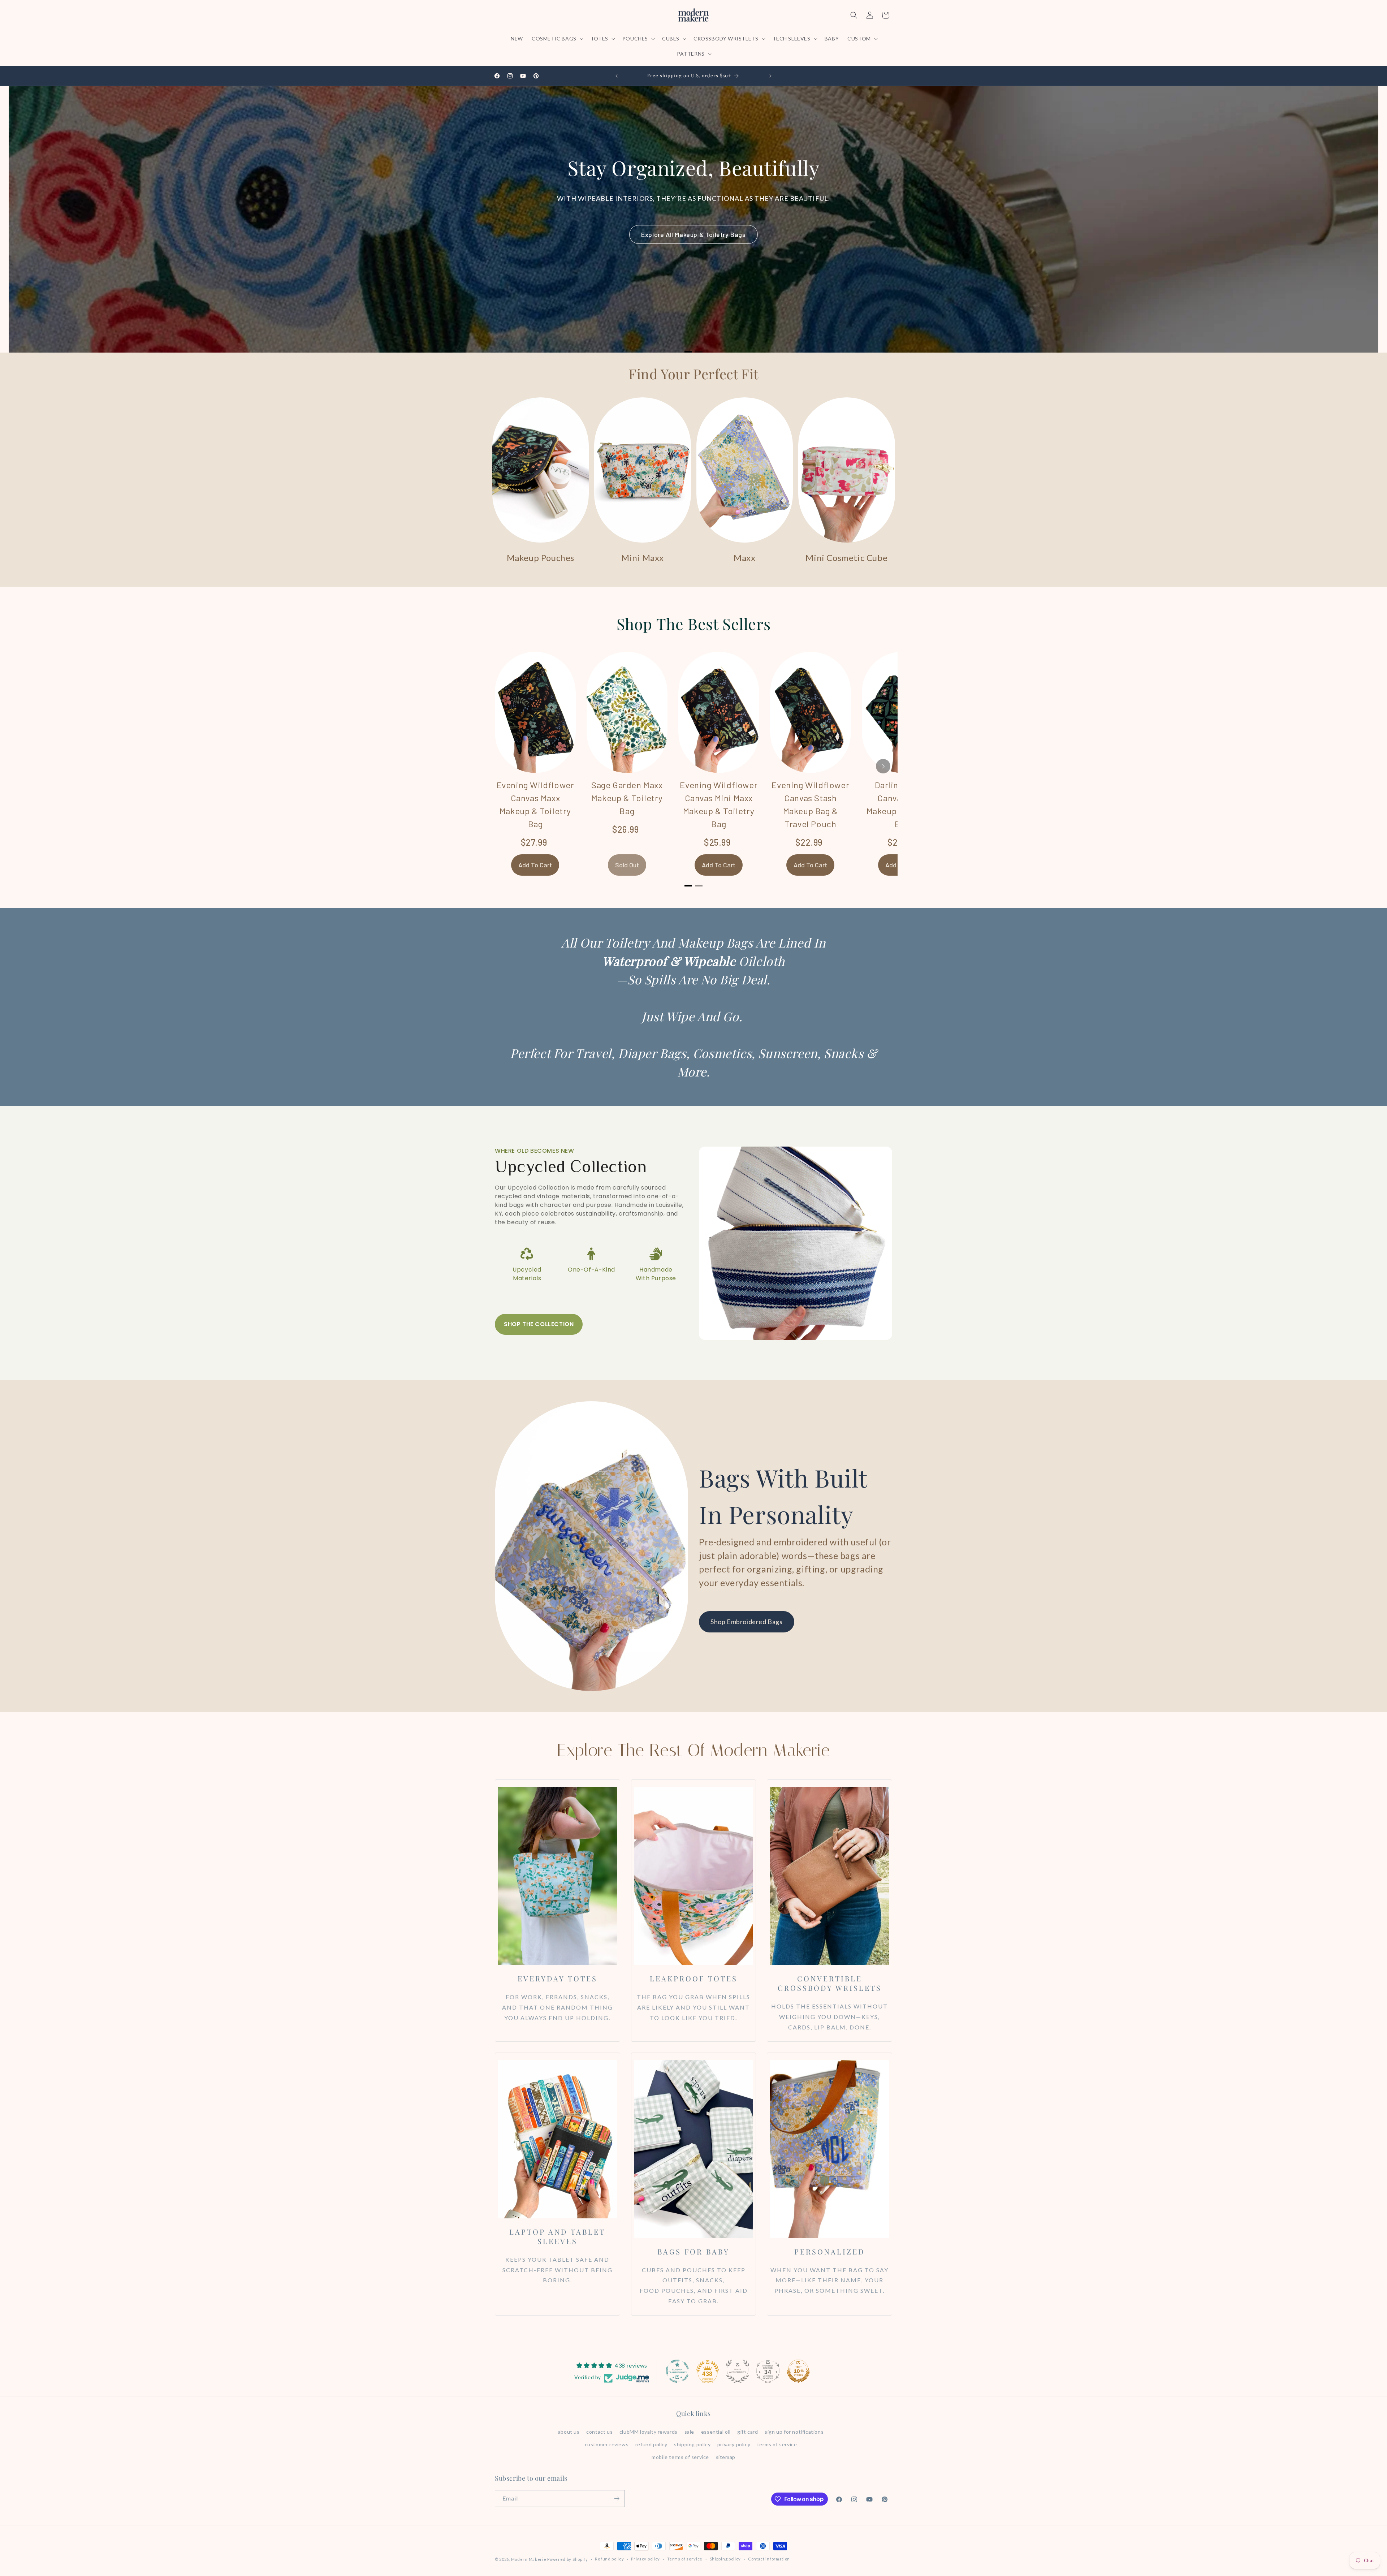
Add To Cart (535, 865)
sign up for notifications (794, 2432)
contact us (599, 2432)
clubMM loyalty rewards (649, 2432)
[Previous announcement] (617, 76)
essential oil (716, 2432)
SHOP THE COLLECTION (539, 1324)
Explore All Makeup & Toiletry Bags (693, 234)
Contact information (769, 2559)
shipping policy (692, 2444)
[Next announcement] (770, 76)
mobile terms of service (680, 2457)
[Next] (883, 766)
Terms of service (685, 2559)
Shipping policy (725, 2559)
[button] (557, 39)
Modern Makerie (529, 2559)
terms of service (777, 2444)
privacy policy (734, 2444)
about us (569, 2432)
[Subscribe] (617, 2499)
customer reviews (607, 2444)
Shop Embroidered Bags (747, 1622)
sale (689, 2432)
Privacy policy (645, 2559)
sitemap (726, 2457)
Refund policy (609, 2559)
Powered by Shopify (568, 2559)
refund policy (651, 2444)
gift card (747, 2432)
